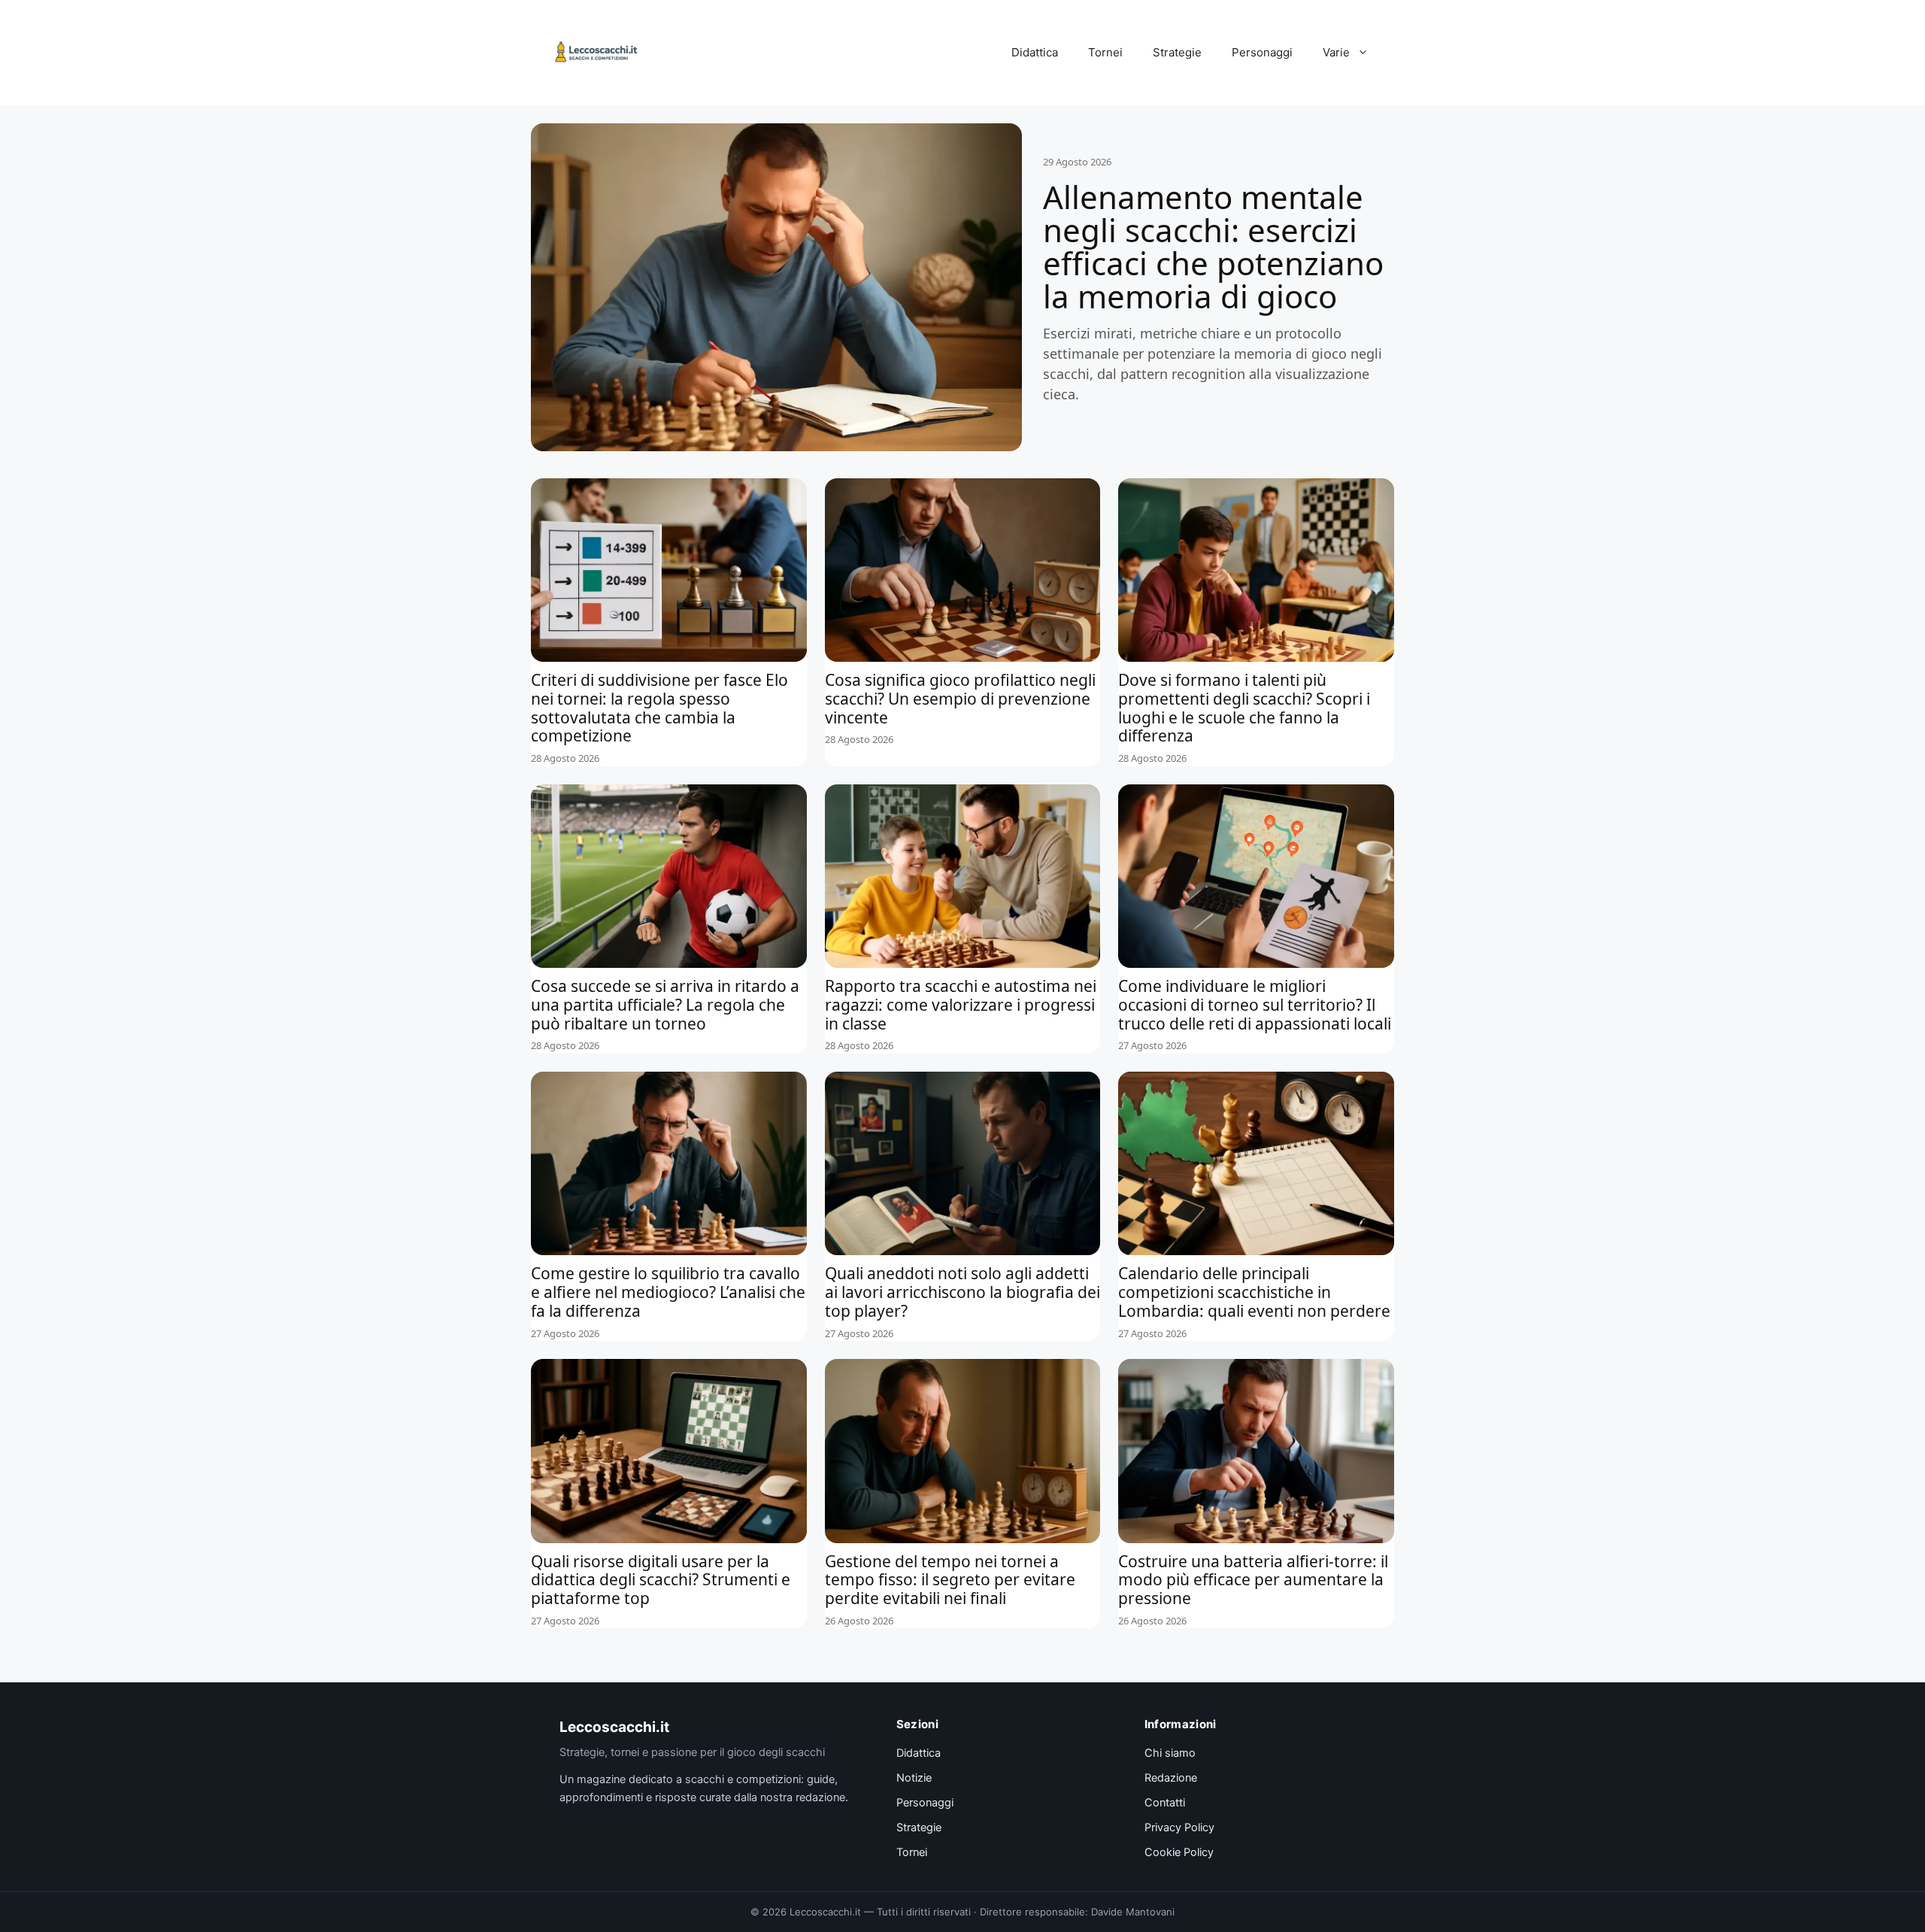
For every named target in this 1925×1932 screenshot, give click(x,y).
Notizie (914, 1778)
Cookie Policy (1179, 1852)
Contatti (1165, 1803)
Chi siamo (1170, 1753)
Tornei (1105, 52)
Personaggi (1262, 52)
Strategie (1177, 52)
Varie (1336, 52)
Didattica (1035, 52)
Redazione (1171, 1778)
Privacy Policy (1179, 1827)
